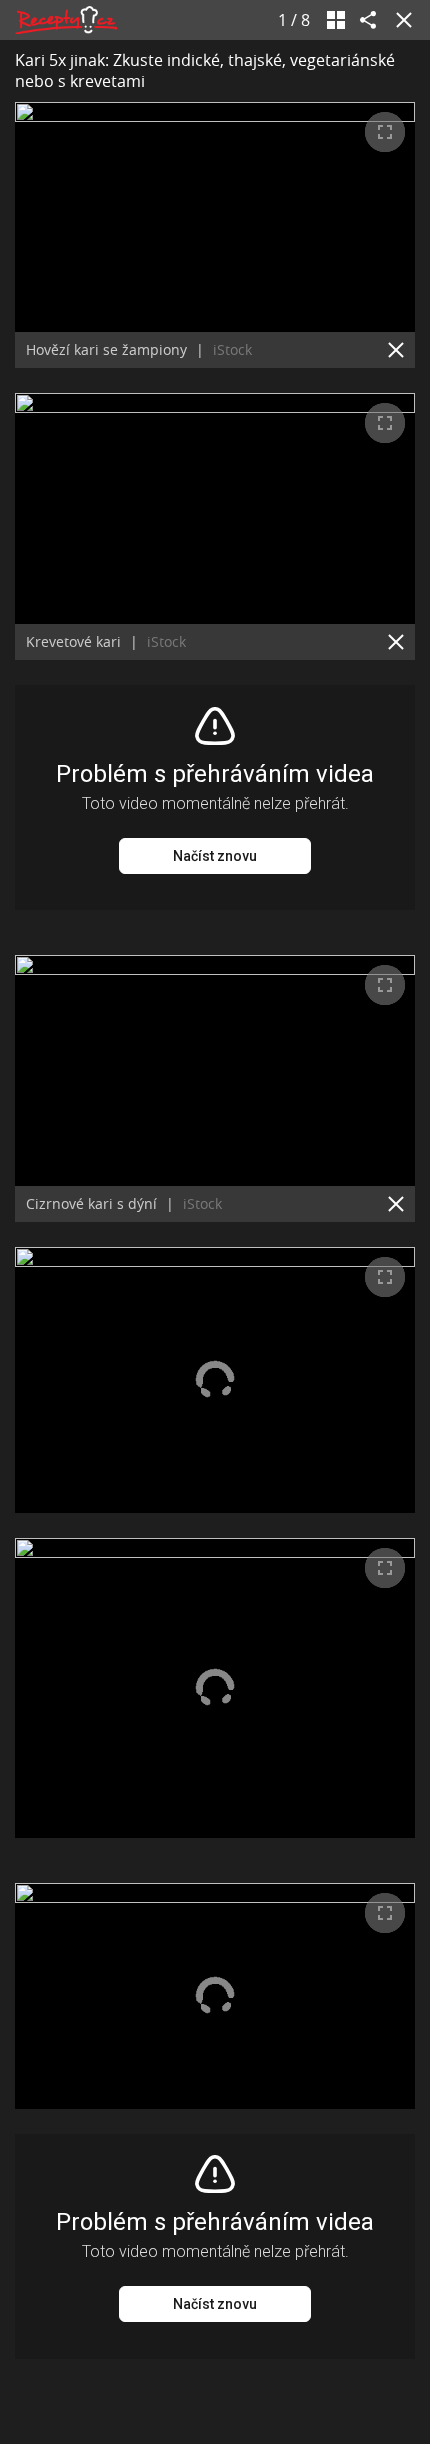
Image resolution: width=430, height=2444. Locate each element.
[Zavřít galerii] (400, 20)
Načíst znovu (215, 856)
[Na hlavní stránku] (66, 20)
